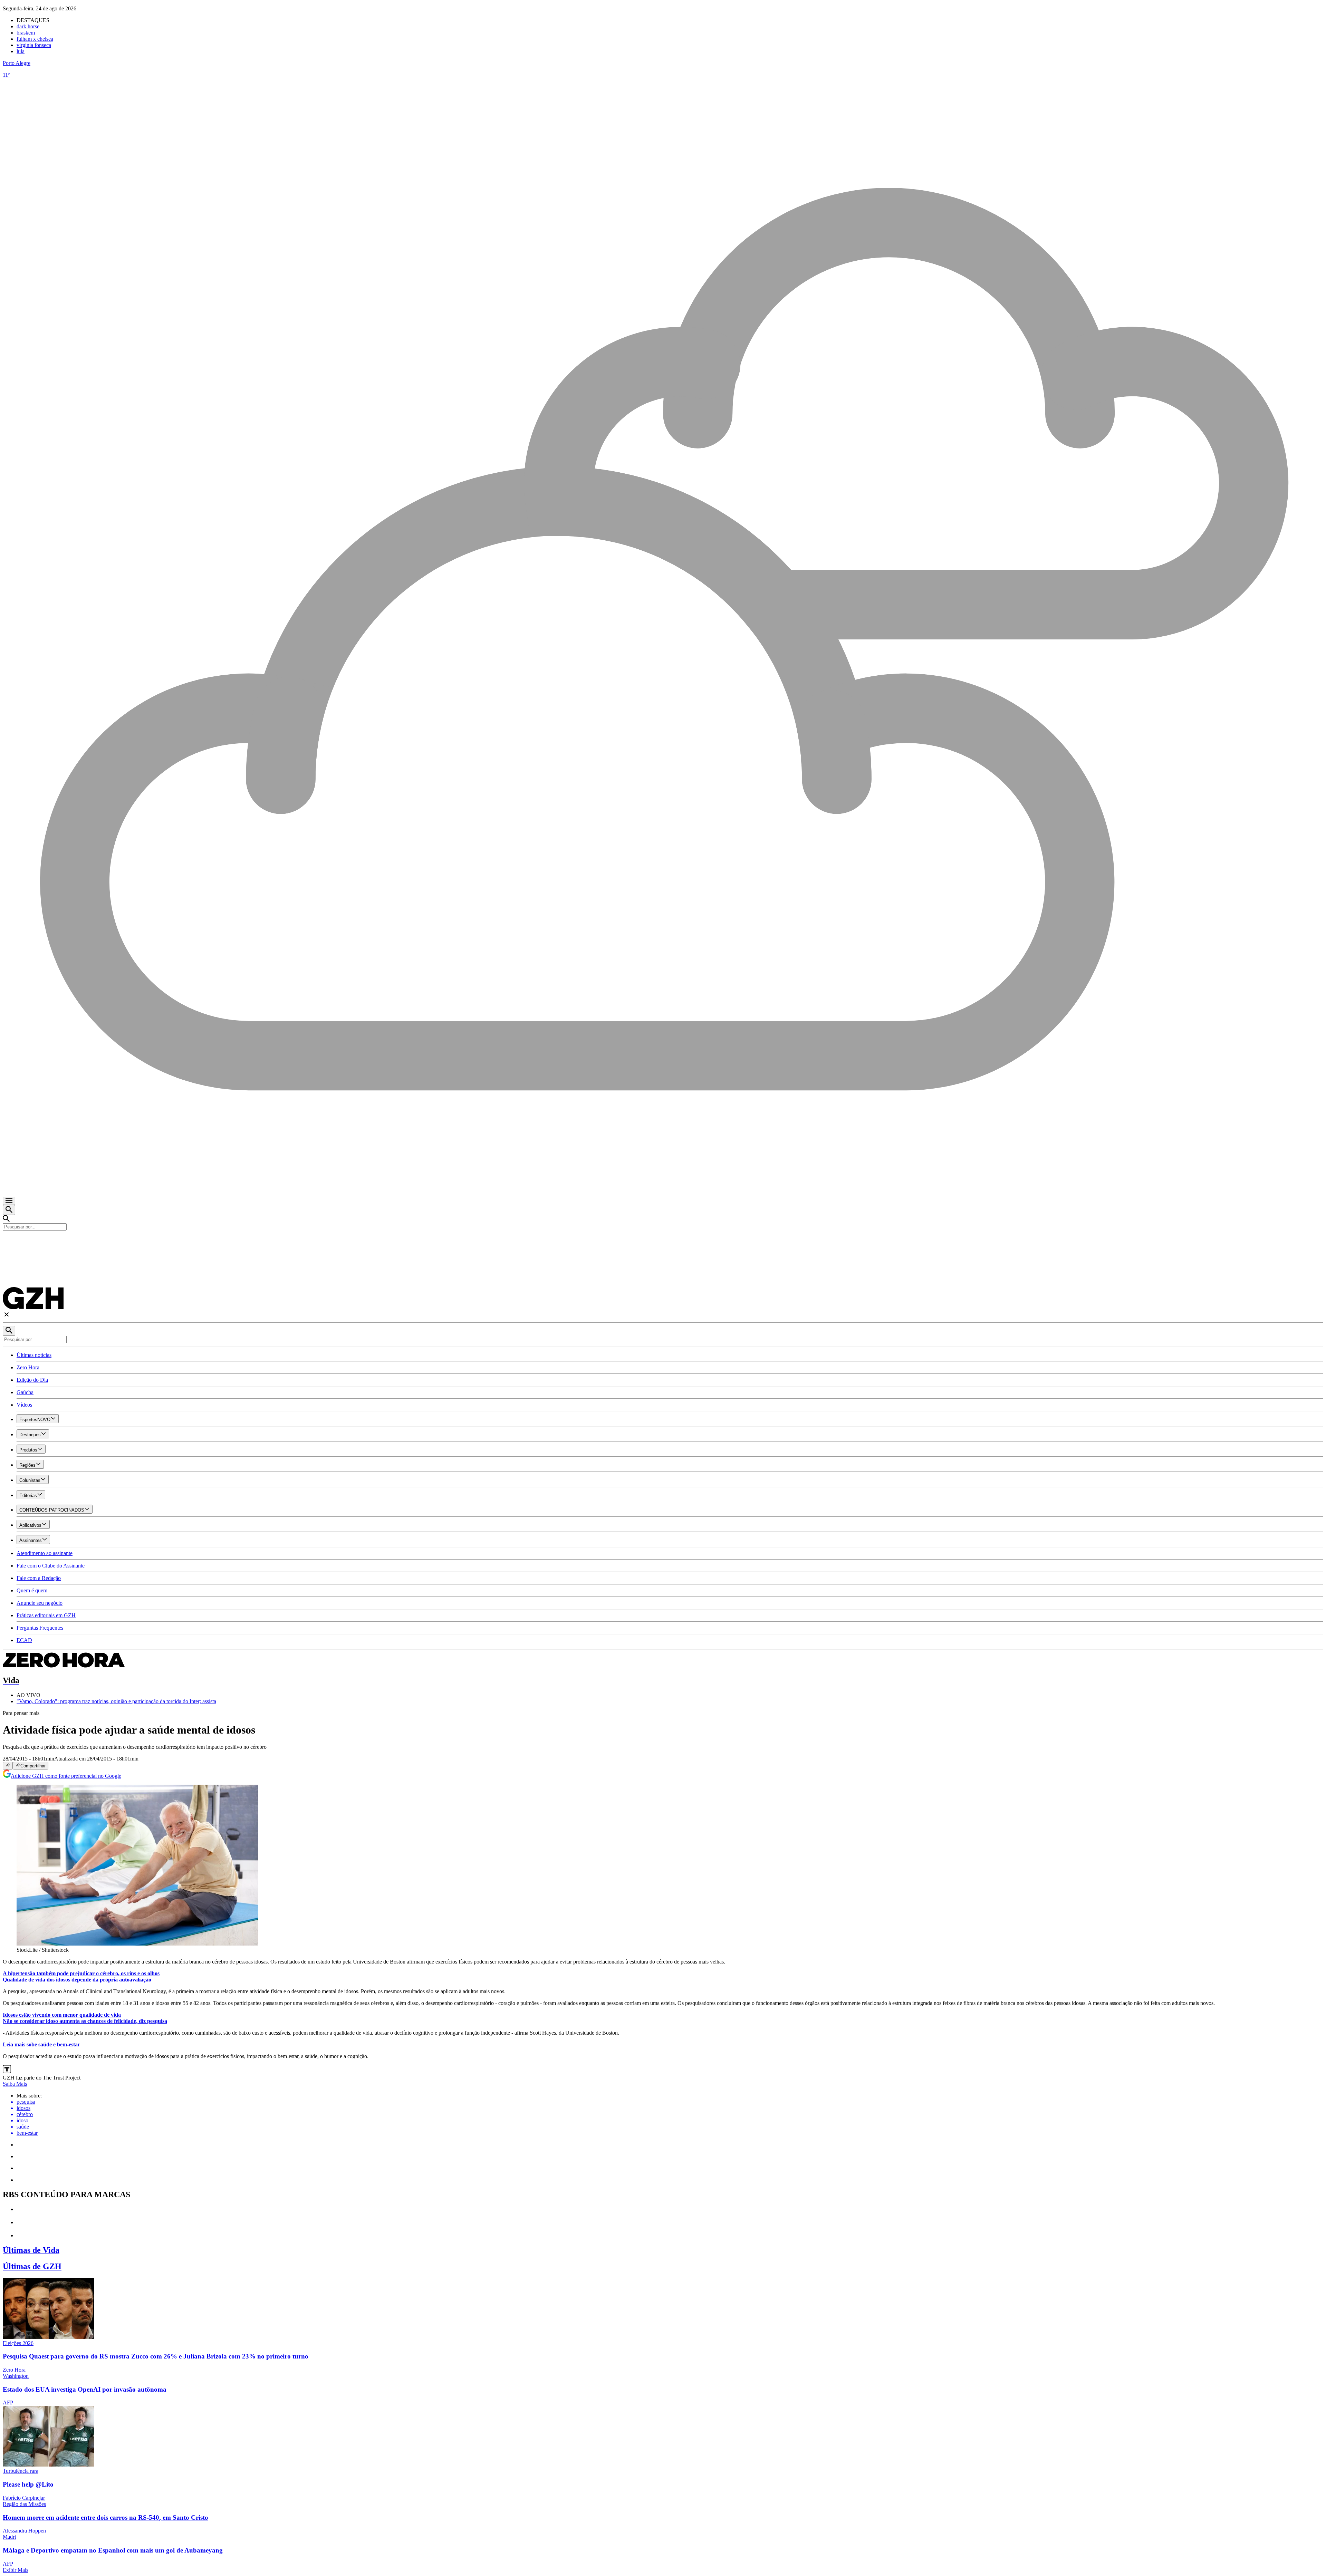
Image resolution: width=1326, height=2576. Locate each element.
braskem (26, 33)
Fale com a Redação (39, 1578)
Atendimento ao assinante (45, 1553)
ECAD (24, 1640)
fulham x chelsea (35, 39)
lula (21, 51)
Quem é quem (32, 1590)
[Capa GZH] (663, 1242)
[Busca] (9, 1210)
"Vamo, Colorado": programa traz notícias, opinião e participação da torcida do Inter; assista (116, 1701)
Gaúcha (25, 1392)
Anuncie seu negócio (40, 1603)
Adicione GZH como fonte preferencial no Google (66, 1776)
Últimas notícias (34, 1355)
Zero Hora (28, 1367)
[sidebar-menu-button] (9, 1201)
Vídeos (24, 1405)
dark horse (28, 26)
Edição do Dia (32, 1380)
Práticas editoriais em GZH (46, 1615)
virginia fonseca (34, 45)
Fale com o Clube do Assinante (51, 1566)
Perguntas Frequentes (40, 1628)
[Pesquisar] (9, 1331)
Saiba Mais (15, 2084)
